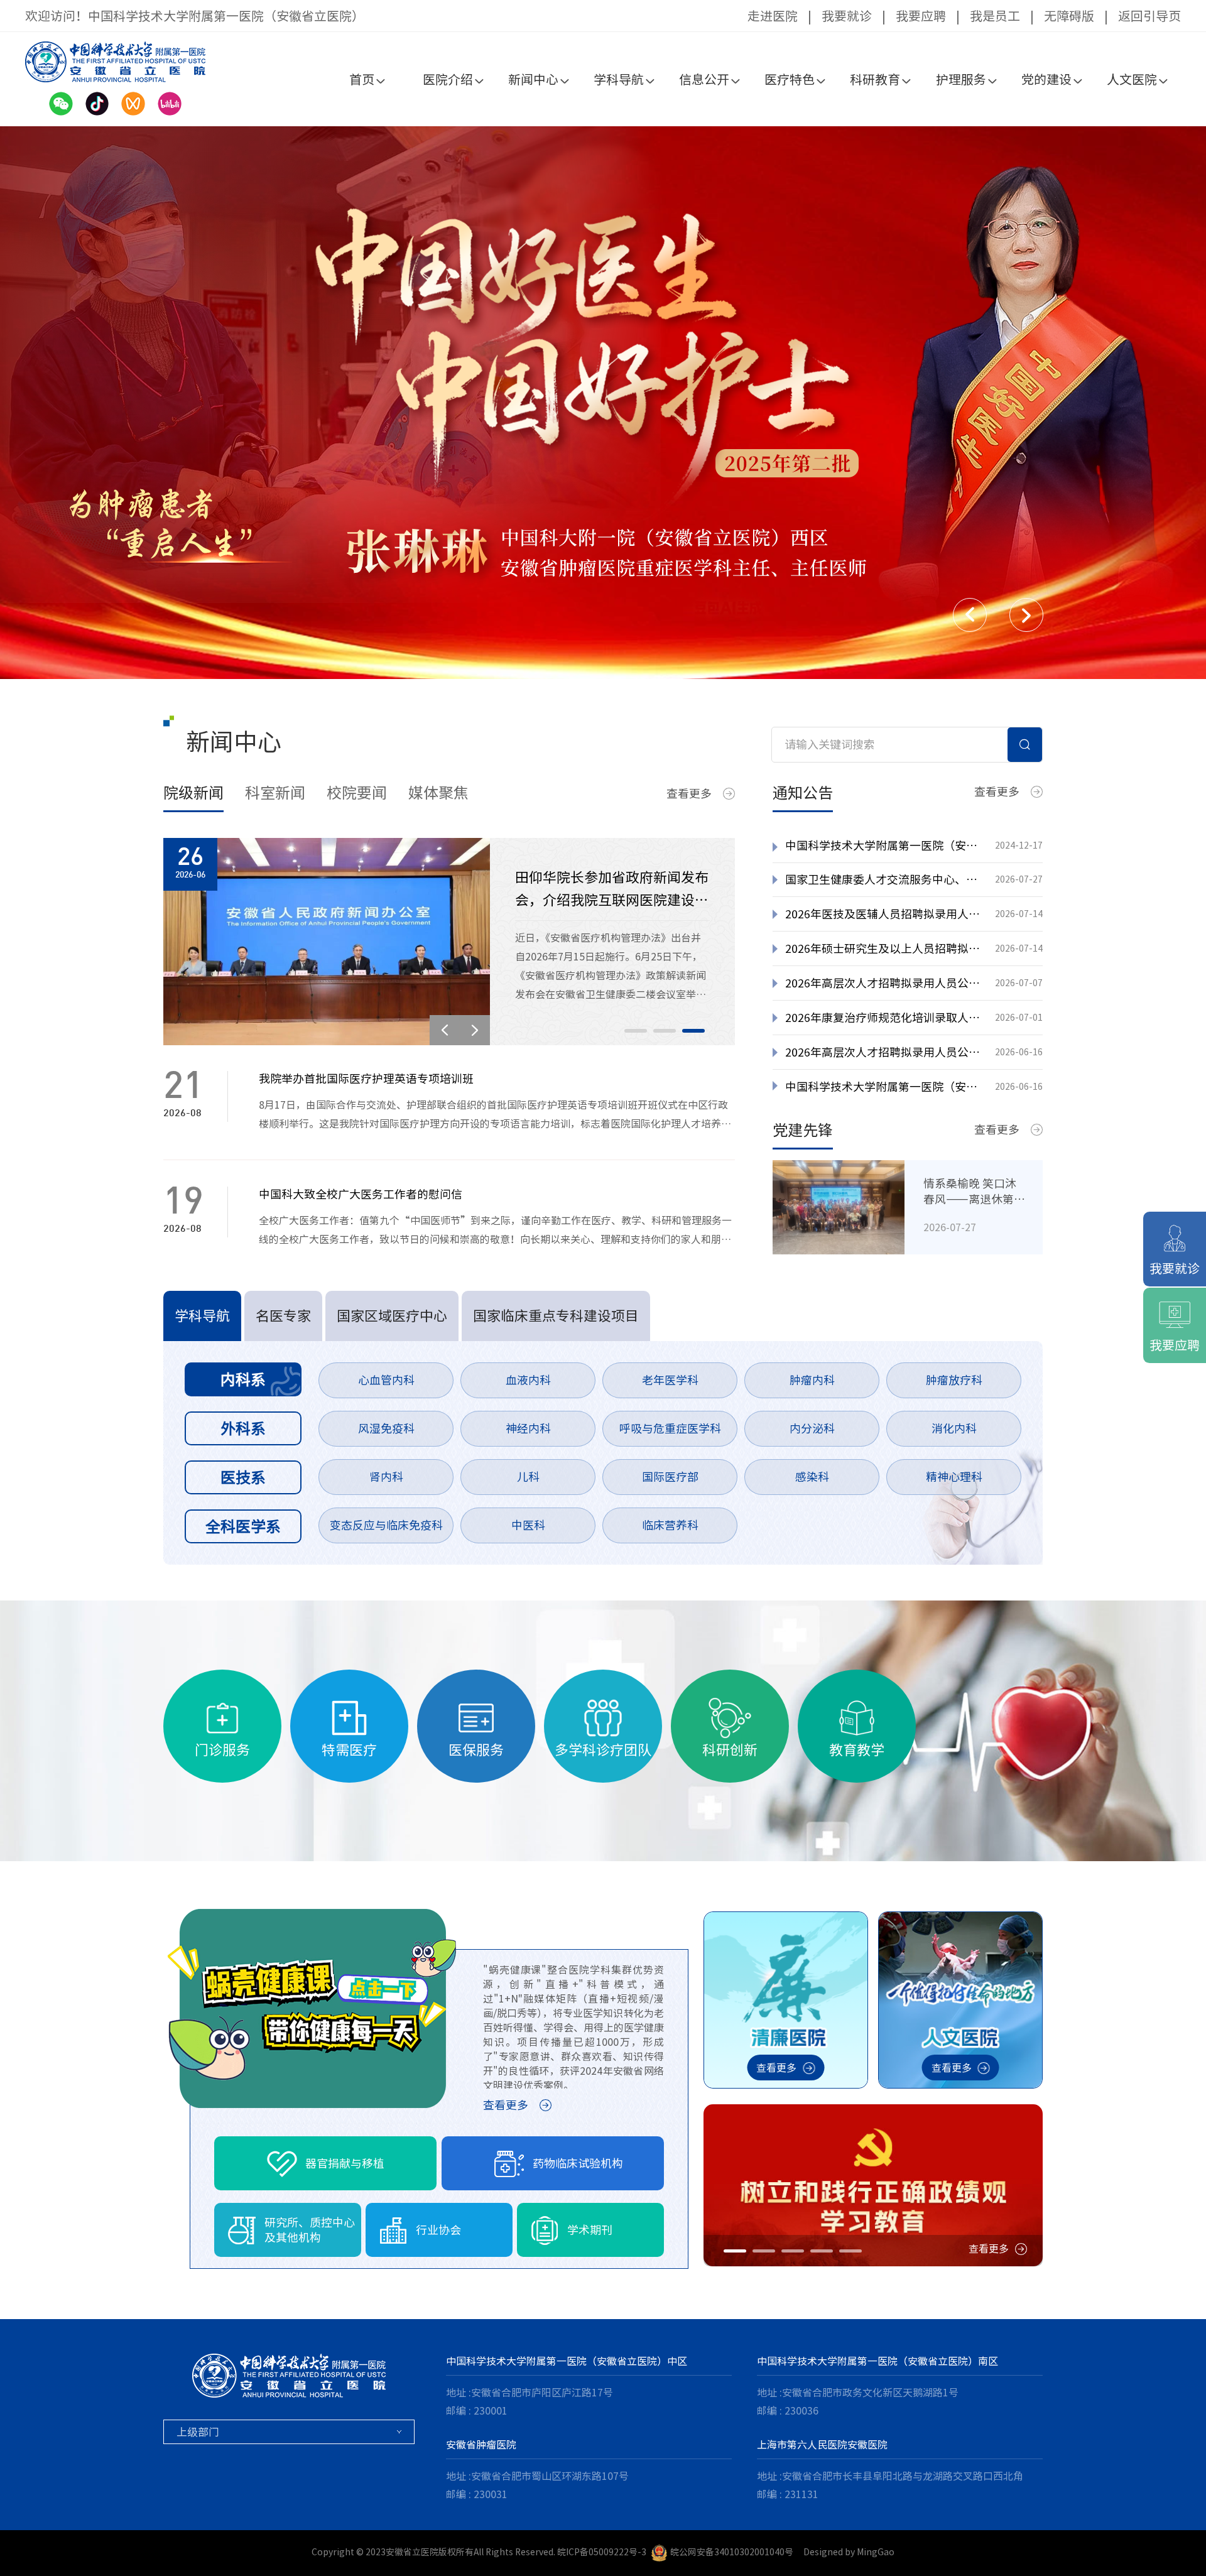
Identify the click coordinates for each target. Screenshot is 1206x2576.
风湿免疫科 (386, 1428)
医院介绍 (448, 79)
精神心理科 (954, 1477)
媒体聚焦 (438, 793)
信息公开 (704, 79)
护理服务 (961, 79)
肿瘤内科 (812, 1380)
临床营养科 (670, 1525)
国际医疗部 (670, 1477)
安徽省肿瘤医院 (481, 2445)
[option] (603, 403)
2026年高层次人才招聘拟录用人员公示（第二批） (884, 1052)
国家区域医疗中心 (392, 1316)
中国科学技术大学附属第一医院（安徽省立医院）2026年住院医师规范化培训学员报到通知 (884, 1087)
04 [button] (822, 2251)
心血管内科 (386, 1380)
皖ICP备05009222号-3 (602, 2552)
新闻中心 (533, 79)
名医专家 (283, 1316)
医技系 (243, 1477)
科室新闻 (275, 793)
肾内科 (386, 1477)
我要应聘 (921, 16)
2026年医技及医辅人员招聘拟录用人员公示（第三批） (884, 914)
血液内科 (528, 1380)
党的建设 (1046, 79)
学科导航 (619, 79)
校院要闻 (357, 793)
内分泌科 (812, 1428)
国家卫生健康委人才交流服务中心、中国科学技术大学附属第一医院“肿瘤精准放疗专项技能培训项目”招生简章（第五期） (884, 879)
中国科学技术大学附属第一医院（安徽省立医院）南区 (877, 2361)
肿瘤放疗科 (954, 1380)
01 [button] (636, 1031)
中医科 (528, 1525)
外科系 (243, 1428)
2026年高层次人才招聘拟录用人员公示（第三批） (884, 983)
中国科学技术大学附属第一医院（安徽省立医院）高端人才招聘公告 (884, 845)
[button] (970, 615)
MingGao (876, 2552)
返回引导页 (1149, 16)
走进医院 (773, 16)
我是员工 (995, 16)
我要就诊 (847, 16)
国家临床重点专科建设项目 (556, 1316)
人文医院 (1132, 79)
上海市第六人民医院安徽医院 (822, 2445)
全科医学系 (243, 1526)
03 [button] (693, 1031)
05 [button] (850, 2251)
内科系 (243, 1379)
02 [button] (665, 1031)
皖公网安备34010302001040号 (732, 2552)
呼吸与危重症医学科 (670, 1428)
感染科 (812, 1477)
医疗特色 (790, 79)
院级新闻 (193, 793)
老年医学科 (670, 1380)
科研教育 (875, 79)
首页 (362, 79)
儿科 (528, 1477)
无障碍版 (1069, 16)
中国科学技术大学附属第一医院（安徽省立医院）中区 (567, 2361)
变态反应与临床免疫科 (386, 1525)
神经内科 (528, 1428)
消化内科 (954, 1428)
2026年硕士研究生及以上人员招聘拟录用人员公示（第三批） (884, 948)
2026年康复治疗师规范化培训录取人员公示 (884, 1018)
